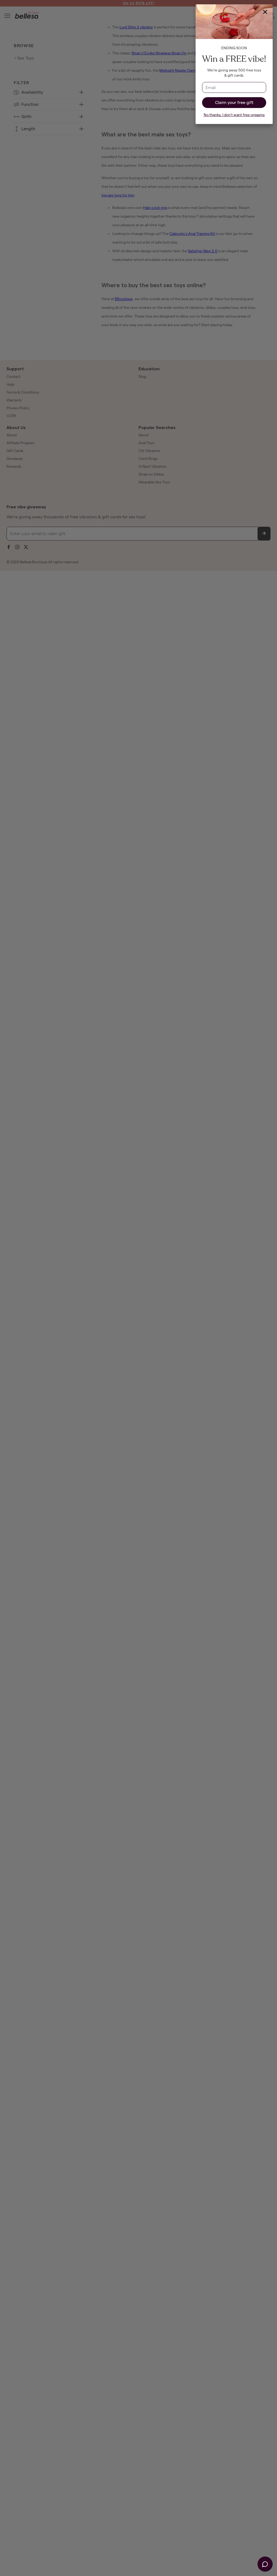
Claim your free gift (234, 102)
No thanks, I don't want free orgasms (234, 115)
